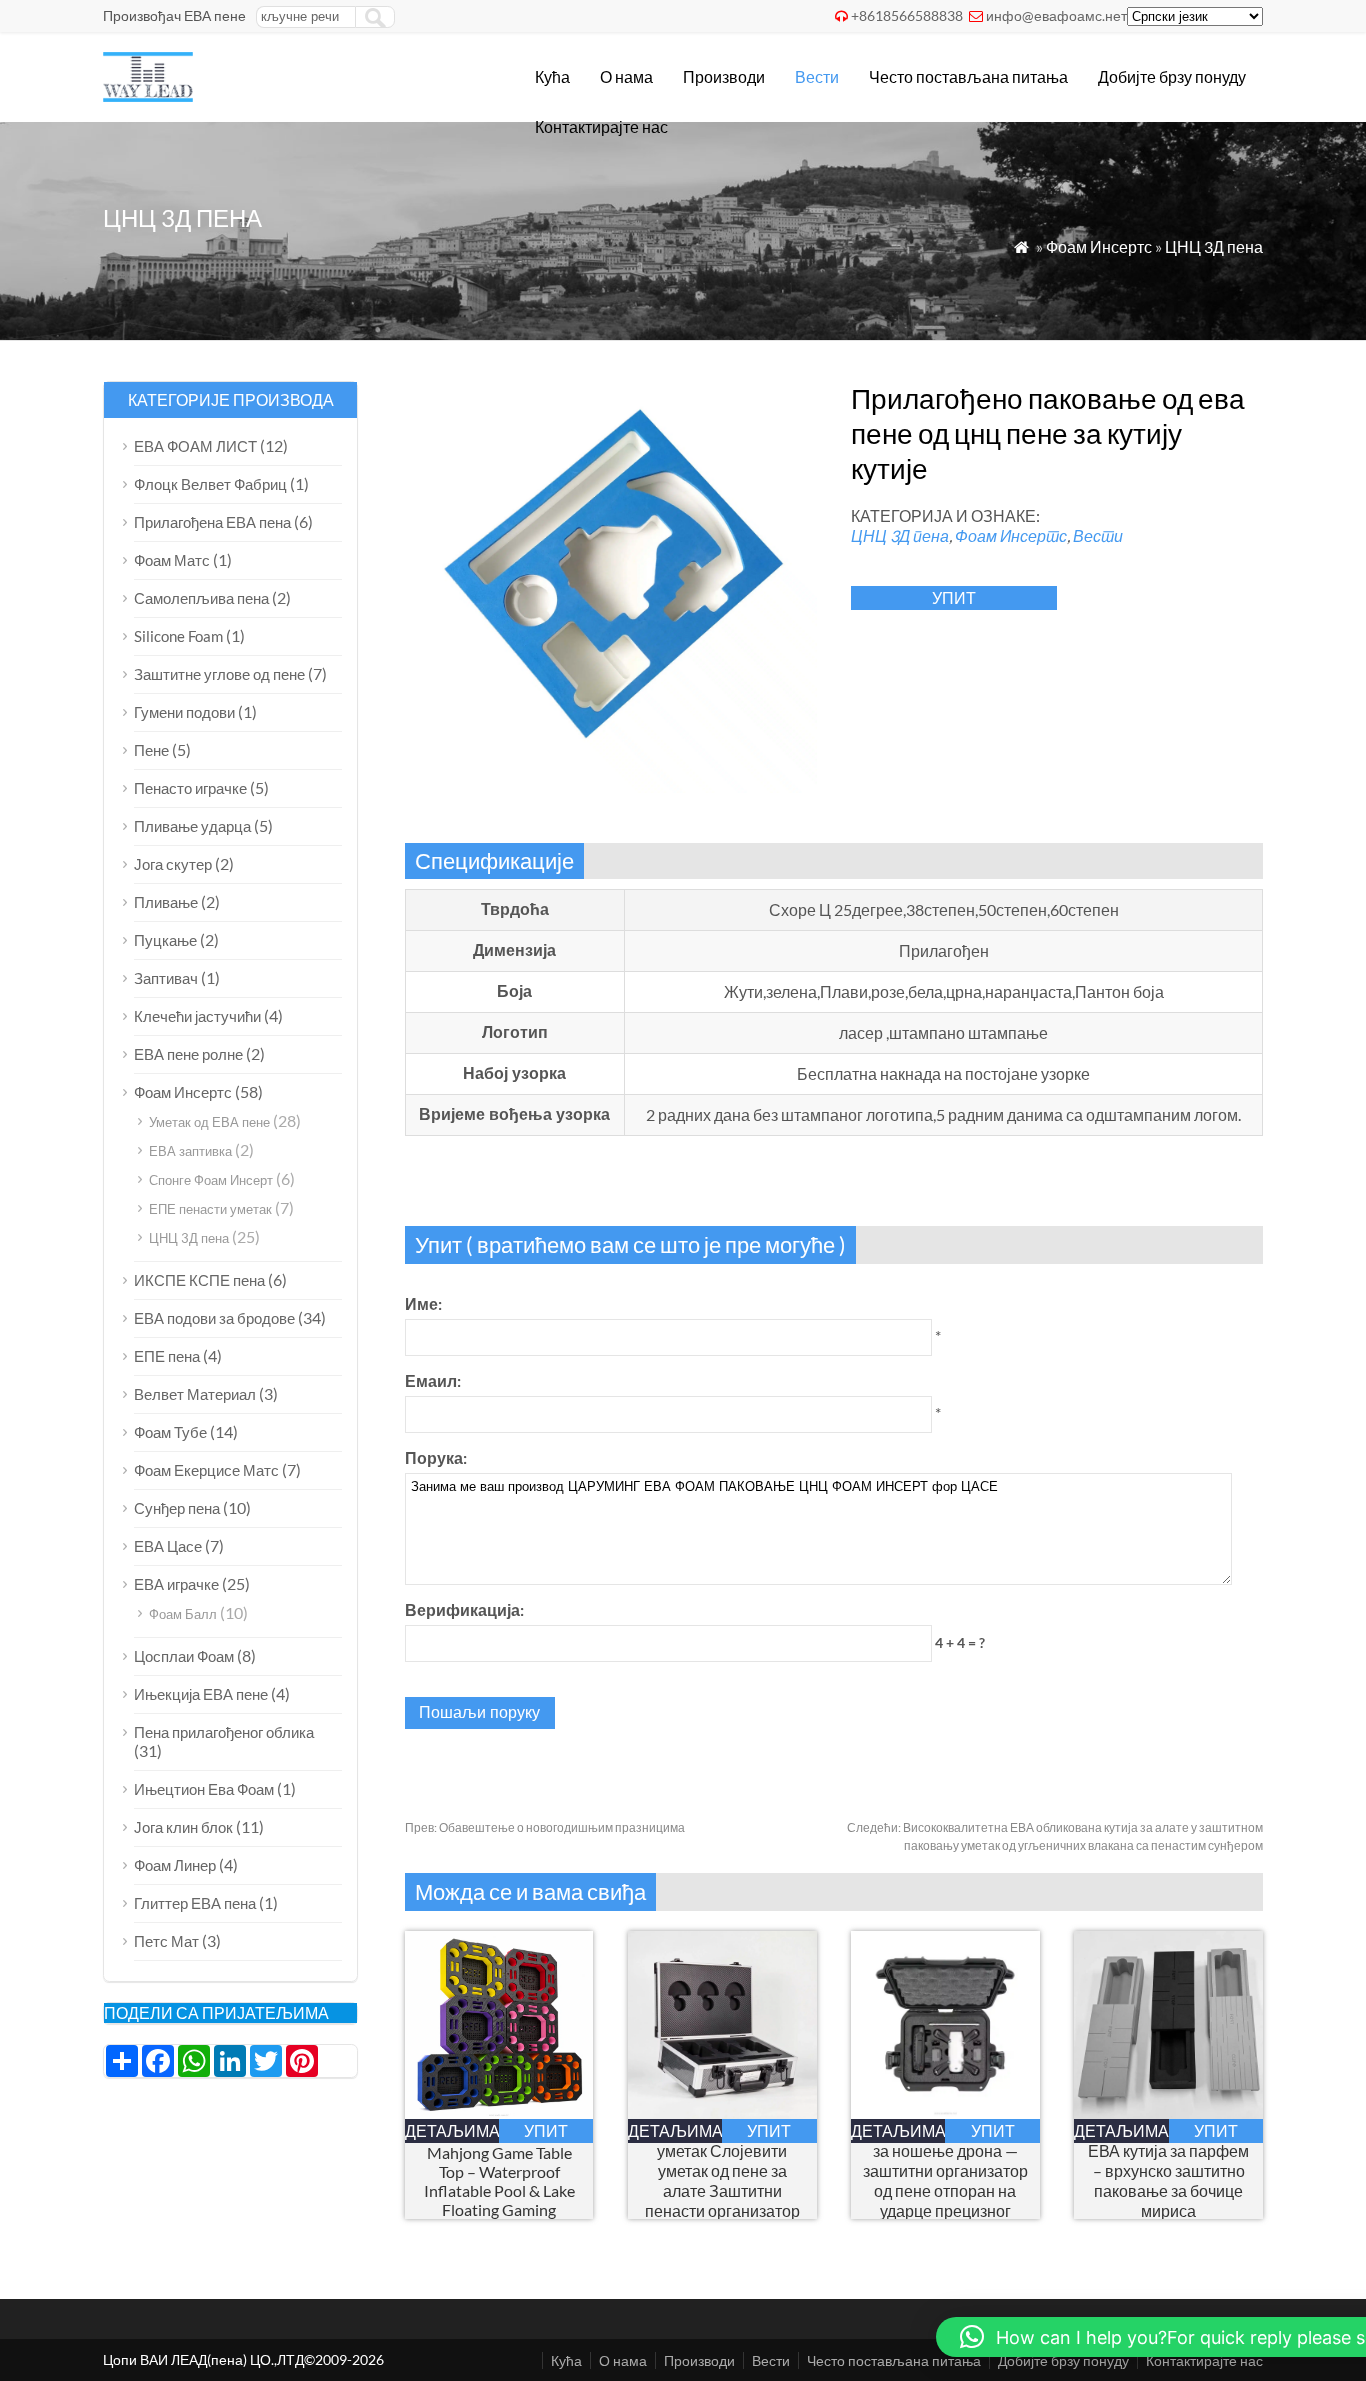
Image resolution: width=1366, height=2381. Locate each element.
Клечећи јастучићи (197, 1016)
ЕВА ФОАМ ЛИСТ (195, 446)
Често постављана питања (968, 76)
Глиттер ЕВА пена (195, 1903)
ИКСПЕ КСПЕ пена (199, 1280)
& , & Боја (499, 2181)
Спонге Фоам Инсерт (211, 1180)
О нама (626, 76)
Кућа (552, 76)
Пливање (166, 902)
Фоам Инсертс (1099, 246)
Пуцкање (165, 940)
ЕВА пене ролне (188, 1054)
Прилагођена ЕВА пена (212, 522)
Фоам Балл (183, 1614)
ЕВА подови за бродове (214, 1318)
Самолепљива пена (201, 598)
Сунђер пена (177, 1508)
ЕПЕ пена (167, 1356)
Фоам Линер (175, 1865)
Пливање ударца (192, 826)
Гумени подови (184, 712)
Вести (817, 76)
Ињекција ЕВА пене (201, 1694)
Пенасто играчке (190, 788)
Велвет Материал (195, 1394)
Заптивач (166, 978)
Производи (724, 76)
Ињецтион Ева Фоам (204, 1789)
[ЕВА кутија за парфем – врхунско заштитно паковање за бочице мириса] (1168, 2112)
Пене (151, 750)
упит (954, 597)
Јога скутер (173, 864)
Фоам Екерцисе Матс (206, 1470)
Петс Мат (166, 1941)
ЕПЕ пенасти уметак (210, 1209)
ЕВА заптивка (190, 1151)
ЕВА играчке (176, 1584)
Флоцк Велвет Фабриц (210, 484)
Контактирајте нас (601, 126)
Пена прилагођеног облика (224, 1732)
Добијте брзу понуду (1172, 76)
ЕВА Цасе (168, 1546)
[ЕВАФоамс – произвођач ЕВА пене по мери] (148, 95)
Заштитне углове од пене (219, 674)
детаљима (452, 2130)
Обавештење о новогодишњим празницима (545, 1827)
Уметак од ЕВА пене (209, 1122)
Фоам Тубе (170, 1432)
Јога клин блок (183, 1827)
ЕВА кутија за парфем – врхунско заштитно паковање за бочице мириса (1168, 2180)
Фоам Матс (172, 560)
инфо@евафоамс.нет (1056, 15)
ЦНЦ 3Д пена (1214, 246)
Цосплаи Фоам (184, 1656)
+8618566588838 (907, 15)
